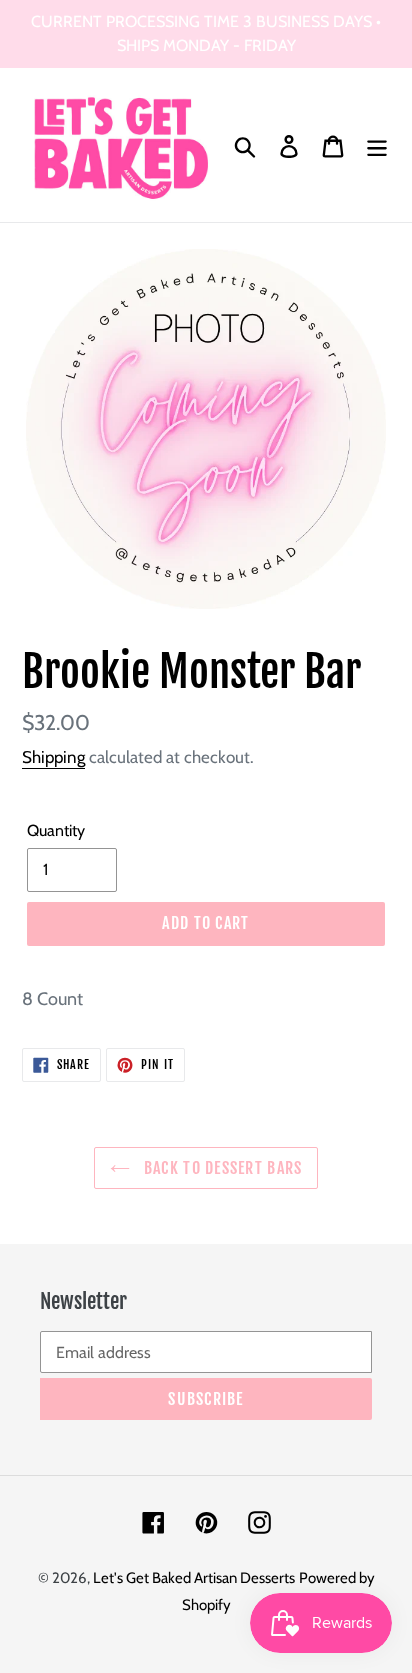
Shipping (53, 757)
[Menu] (377, 145)
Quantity (56, 830)
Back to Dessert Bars (221, 1168)
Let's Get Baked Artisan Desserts (194, 1578)
